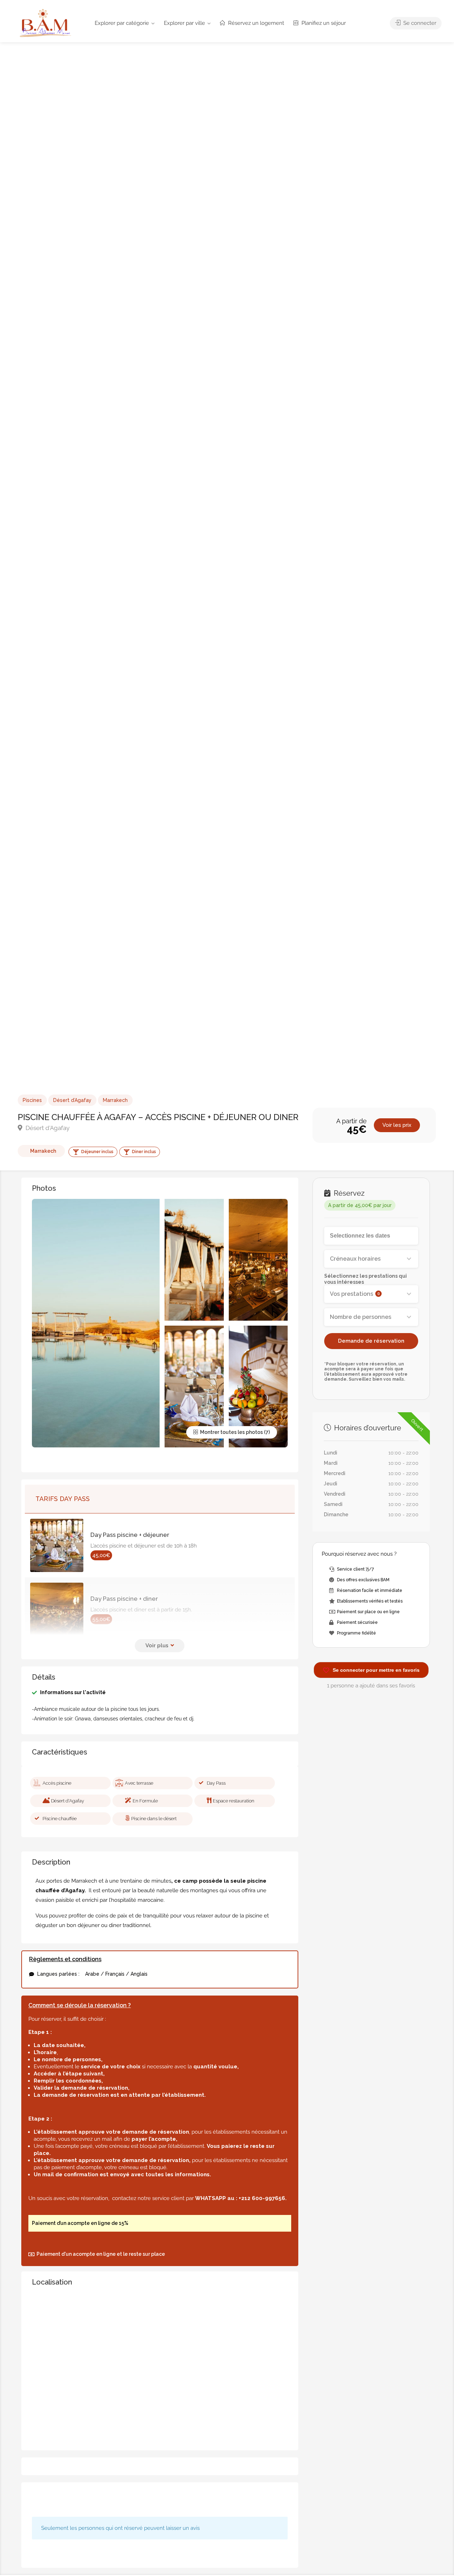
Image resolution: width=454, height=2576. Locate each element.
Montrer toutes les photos (231, 1432)
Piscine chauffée (60, 1819)
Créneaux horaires (355, 1259)
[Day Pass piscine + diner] (60, 1609)
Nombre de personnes (361, 1317)
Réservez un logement (255, 23)
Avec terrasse (139, 1783)
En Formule (145, 1801)
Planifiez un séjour (323, 23)
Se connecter (419, 23)
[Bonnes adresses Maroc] (45, 23)
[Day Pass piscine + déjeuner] (60, 1545)
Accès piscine (57, 1783)
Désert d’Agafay (72, 1100)
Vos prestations (355, 1294)
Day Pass (216, 1783)
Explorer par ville (184, 23)
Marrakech (115, 1100)
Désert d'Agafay (47, 1128)
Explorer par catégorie (122, 23)
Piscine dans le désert (154, 1819)
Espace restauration (234, 1801)
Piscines (32, 1100)
